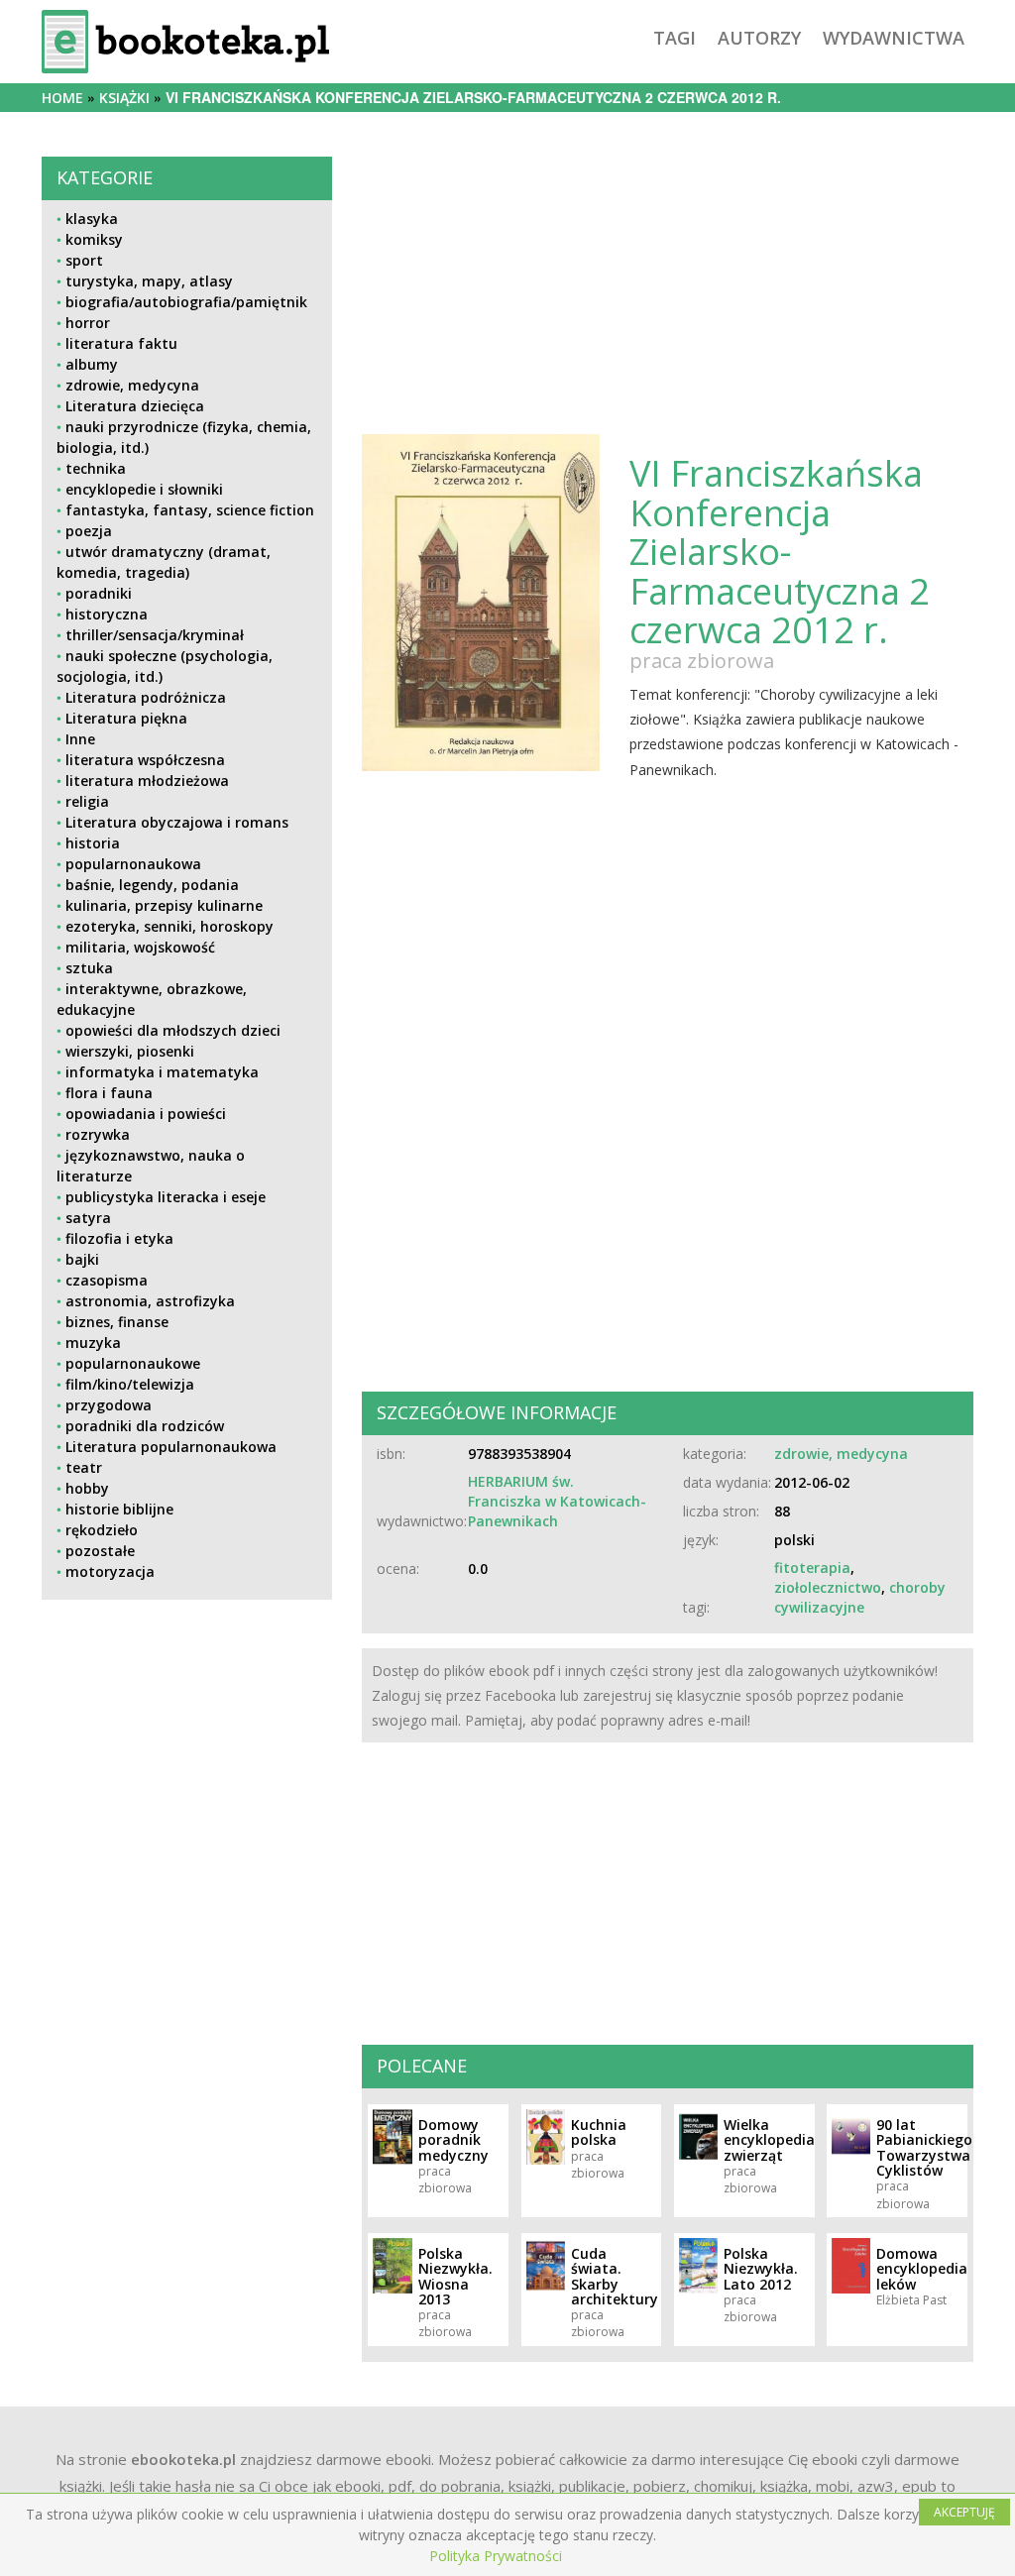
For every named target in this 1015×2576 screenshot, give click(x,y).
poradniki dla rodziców (145, 1426)
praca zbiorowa (702, 661)
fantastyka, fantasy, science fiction (190, 510)
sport (84, 260)
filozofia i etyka (119, 1238)
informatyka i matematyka (162, 1072)
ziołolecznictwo (828, 1587)
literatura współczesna (145, 760)
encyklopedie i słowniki (144, 489)
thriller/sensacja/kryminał (155, 635)
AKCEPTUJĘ (964, 2512)
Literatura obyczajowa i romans (177, 822)
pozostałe (100, 1551)
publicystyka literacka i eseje (166, 1197)
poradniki (99, 593)
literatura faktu (121, 343)
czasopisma (107, 1280)
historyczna (107, 614)
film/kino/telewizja (130, 1384)
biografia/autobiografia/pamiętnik (186, 302)
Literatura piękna (126, 718)
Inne (80, 739)
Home (62, 98)
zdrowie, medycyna (132, 385)
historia (93, 843)
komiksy (94, 239)
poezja (89, 531)
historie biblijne (119, 1509)
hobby (87, 1488)
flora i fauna (109, 1093)
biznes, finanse (117, 1322)
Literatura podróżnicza (146, 697)
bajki (82, 1259)
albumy (92, 364)
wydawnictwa (894, 38)
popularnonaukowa (133, 864)
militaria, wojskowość (140, 947)
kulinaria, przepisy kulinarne (164, 905)
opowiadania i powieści (146, 1114)
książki (124, 98)
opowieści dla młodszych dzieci (173, 1030)
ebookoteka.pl (183, 2459)
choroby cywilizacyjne (860, 1597)
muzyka (93, 1343)
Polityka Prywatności (496, 2556)
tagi (675, 38)
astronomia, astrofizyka (150, 1301)
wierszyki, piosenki (130, 1051)
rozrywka (98, 1134)
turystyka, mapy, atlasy (149, 281)
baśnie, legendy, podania (152, 885)
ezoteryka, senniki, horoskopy (169, 926)
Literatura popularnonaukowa (171, 1447)
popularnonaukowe (133, 1363)
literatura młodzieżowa (147, 781)
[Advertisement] (187, 1768)
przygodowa (109, 1405)
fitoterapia (812, 1568)
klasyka (92, 219)
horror (88, 323)
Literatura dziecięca (135, 406)
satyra (88, 1218)
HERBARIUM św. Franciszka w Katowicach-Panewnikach (557, 1501)
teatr (84, 1467)
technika (96, 468)
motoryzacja (110, 1571)
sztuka (89, 968)
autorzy (759, 38)
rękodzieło (102, 1530)
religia (87, 801)
